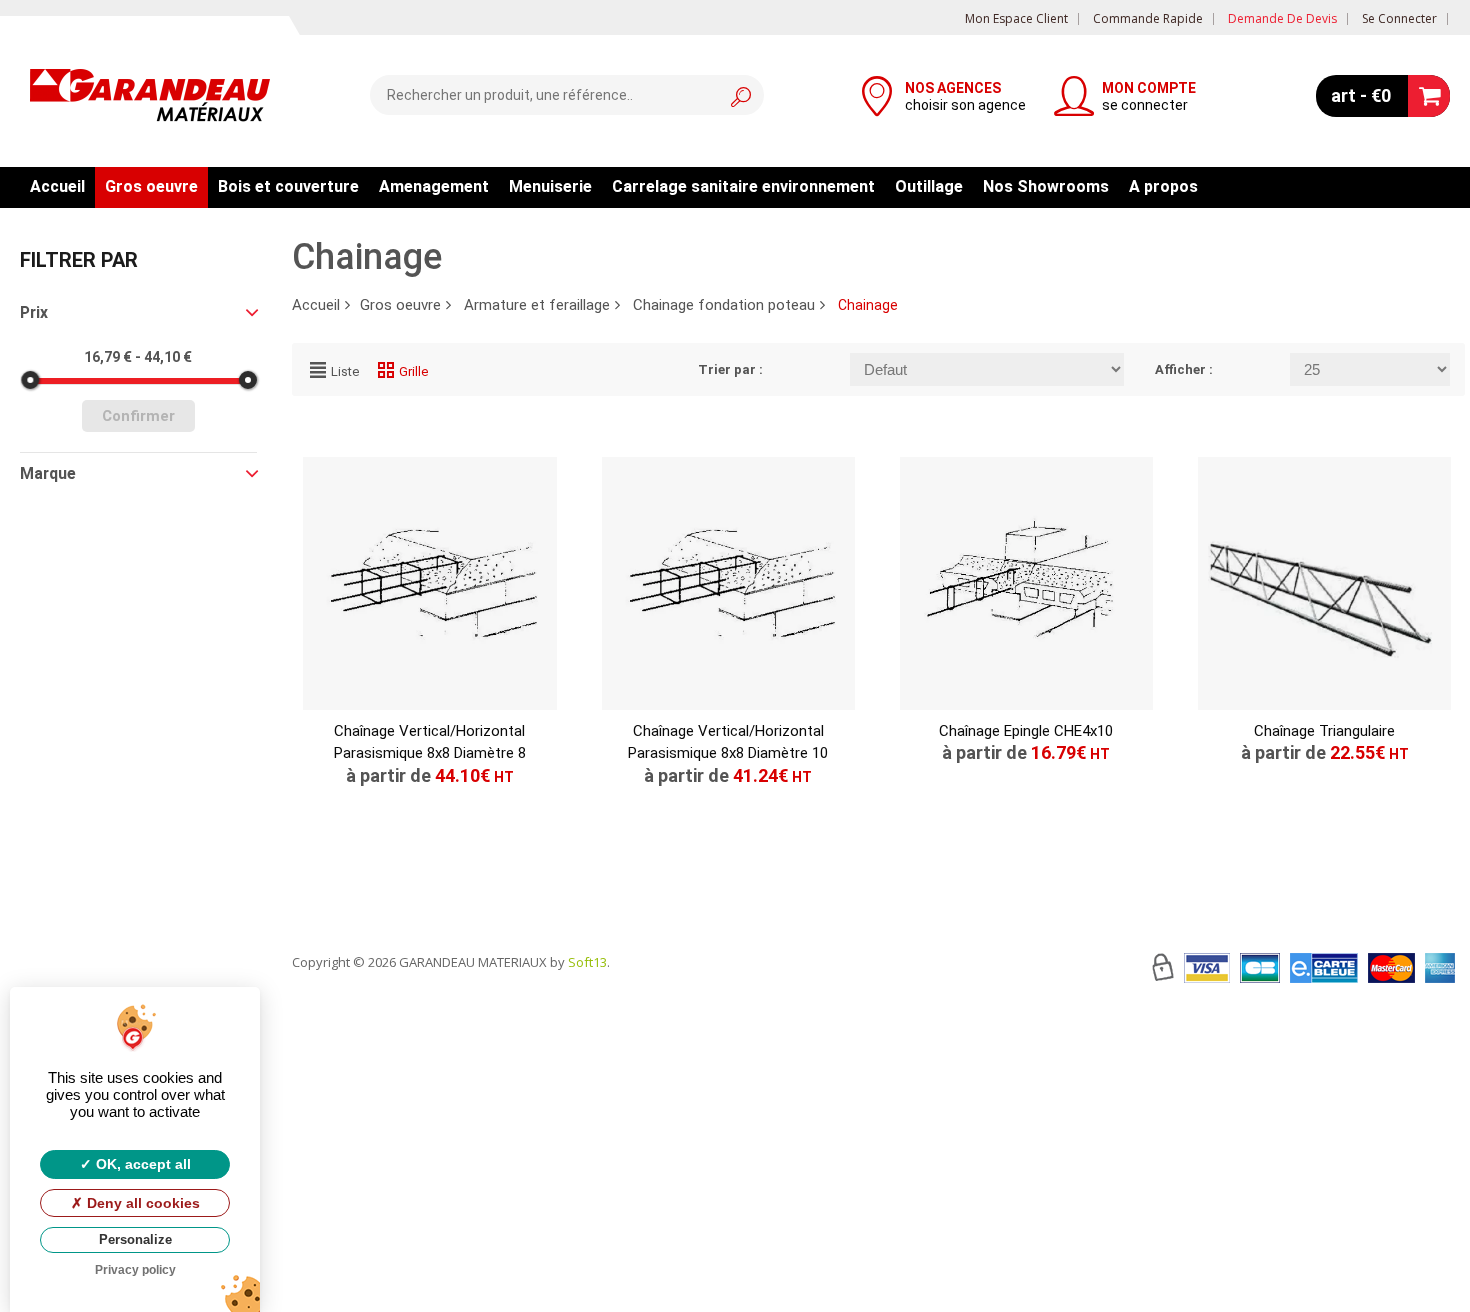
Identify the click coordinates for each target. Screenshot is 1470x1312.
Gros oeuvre (151, 186)
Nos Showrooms (1046, 186)
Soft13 (587, 962)
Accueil (57, 186)
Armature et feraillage (537, 305)
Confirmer (138, 416)
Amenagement (434, 186)
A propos (1163, 186)
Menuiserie (550, 186)
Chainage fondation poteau (724, 305)
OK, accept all (141, 1164)
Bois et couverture (288, 186)
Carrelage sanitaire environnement (743, 186)
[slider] (30, 380)
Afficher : (1184, 369)
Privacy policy (135, 1270)
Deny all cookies (141, 1203)
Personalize (135, 1239)
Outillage (929, 186)
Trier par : (730, 369)
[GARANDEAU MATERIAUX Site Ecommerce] (150, 98)
